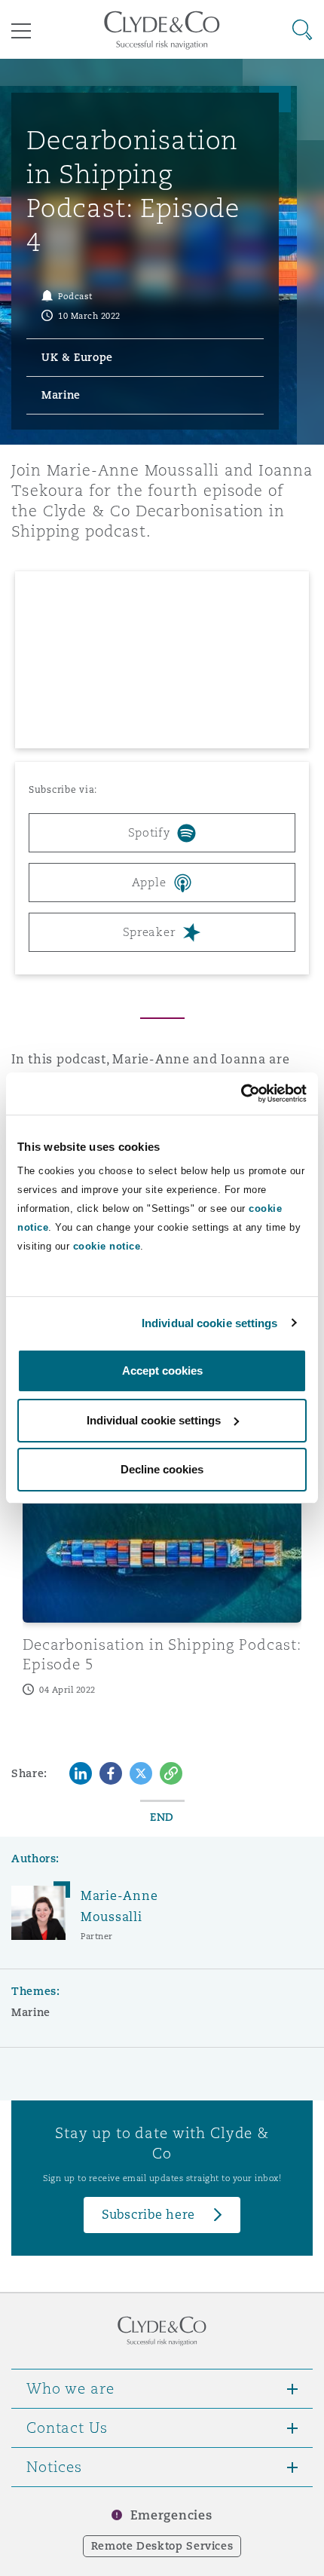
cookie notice (107, 1246)
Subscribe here (148, 2215)
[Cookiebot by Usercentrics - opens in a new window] (241, 1094)
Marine (31, 2012)
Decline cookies (162, 1469)
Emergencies (171, 2515)
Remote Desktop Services (162, 2546)
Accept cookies (162, 1371)
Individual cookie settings (210, 1323)
